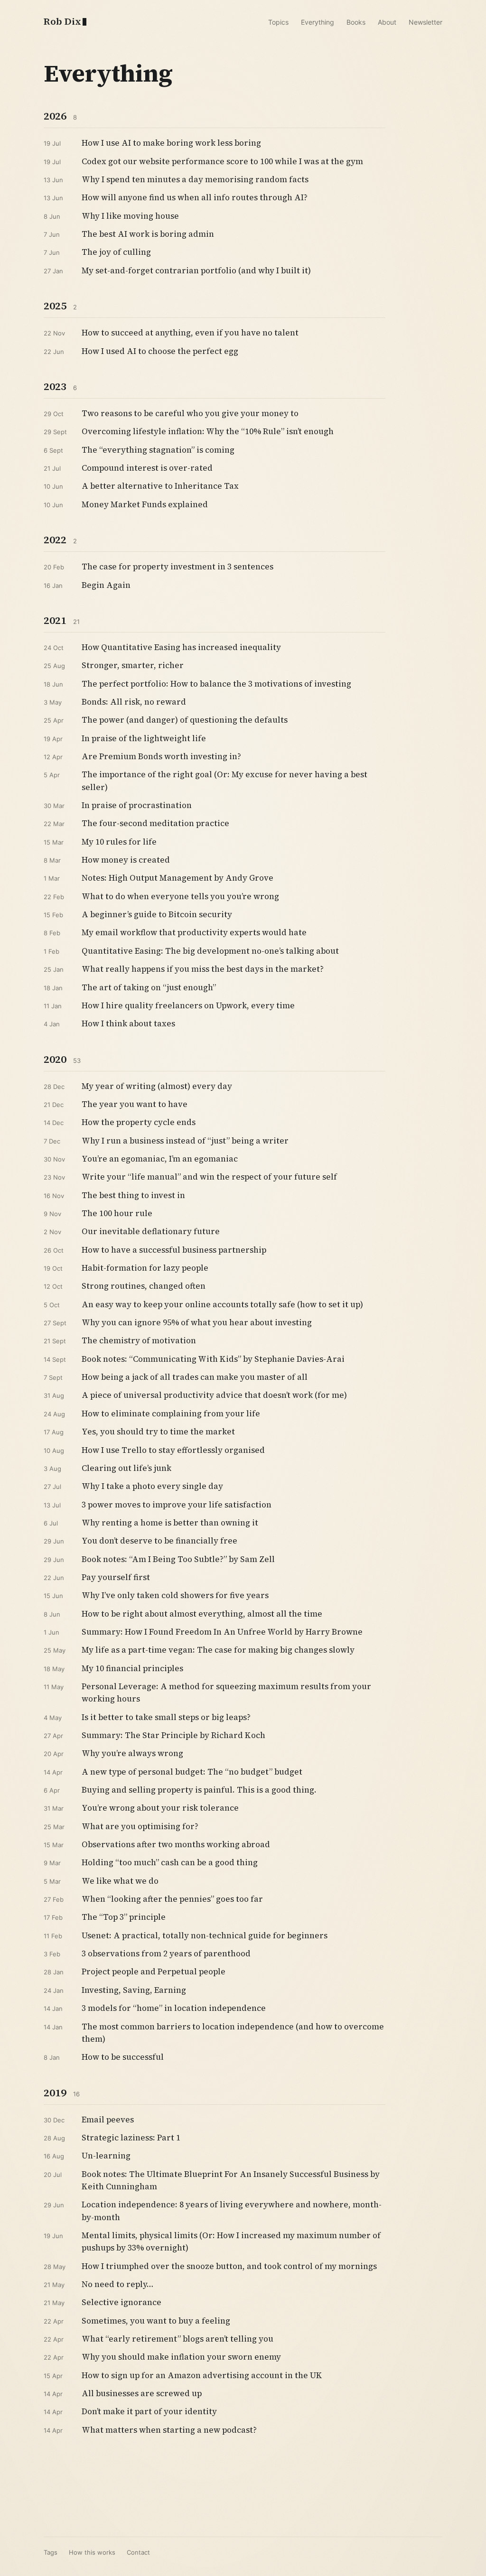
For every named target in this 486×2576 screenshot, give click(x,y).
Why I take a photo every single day (152, 1486)
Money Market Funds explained (145, 504)
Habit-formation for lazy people (145, 1268)
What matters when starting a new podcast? (169, 2430)
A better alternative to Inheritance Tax (160, 486)
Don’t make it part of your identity (149, 2411)
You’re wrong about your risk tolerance (160, 1808)
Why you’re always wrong (132, 1753)
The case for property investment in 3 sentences (178, 567)
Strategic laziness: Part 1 (131, 2138)
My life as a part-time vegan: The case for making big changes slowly (218, 1650)
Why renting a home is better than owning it (170, 1523)
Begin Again (106, 585)
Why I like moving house (130, 216)
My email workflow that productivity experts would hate (194, 932)
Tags (51, 2552)
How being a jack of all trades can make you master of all (195, 1377)
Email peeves (108, 2120)
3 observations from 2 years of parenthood (166, 1953)
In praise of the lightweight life (144, 738)
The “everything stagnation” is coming (158, 450)
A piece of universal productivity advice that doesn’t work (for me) (214, 1395)
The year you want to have (135, 1104)
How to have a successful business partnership (174, 1250)
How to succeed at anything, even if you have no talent (190, 333)
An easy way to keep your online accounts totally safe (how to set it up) (222, 1304)
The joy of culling (116, 252)
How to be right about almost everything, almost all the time (202, 1614)
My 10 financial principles (132, 1668)
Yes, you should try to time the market (158, 1432)
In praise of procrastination (137, 805)
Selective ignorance (121, 2302)
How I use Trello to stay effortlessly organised (173, 1450)
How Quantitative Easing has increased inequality (181, 647)
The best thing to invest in (133, 1195)
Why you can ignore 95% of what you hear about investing (197, 1322)
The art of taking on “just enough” (149, 987)
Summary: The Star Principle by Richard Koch (173, 1735)
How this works (92, 2552)
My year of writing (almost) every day (157, 1086)
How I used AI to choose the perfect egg (160, 351)
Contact (138, 2552)
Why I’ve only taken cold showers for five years (175, 1595)
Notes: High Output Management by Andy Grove (178, 878)
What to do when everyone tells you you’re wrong (180, 896)
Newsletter (425, 22)
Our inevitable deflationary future (151, 1231)
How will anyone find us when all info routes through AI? (195, 197)
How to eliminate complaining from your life (171, 1414)
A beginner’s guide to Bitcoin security (157, 914)
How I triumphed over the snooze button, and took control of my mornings (229, 2266)
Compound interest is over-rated (147, 468)
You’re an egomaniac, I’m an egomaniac (160, 1159)
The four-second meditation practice (155, 823)
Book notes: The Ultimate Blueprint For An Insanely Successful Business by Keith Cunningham (231, 2180)
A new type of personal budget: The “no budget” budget (192, 1772)
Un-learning (106, 2156)
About (387, 22)
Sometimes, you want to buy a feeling (156, 2321)
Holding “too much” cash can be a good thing (170, 1862)
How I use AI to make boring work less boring (171, 143)
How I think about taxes (128, 1023)
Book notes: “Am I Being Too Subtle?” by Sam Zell (178, 1559)
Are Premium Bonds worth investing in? (161, 756)
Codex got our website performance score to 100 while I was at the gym (222, 161)
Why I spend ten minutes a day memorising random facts (195, 179)
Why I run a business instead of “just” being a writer (185, 1141)
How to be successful (123, 2057)
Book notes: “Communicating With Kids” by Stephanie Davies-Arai (213, 1359)
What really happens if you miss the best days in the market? (203, 969)
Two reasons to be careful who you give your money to (190, 413)
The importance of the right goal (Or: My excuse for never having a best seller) (224, 781)
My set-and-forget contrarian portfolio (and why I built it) (196, 270)
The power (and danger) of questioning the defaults (185, 720)
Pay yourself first (116, 1577)
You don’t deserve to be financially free (159, 1541)
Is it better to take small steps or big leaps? (166, 1717)
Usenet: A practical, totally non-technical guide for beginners (205, 1935)
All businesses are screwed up (142, 2393)
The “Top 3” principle (124, 1917)
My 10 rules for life (119, 842)
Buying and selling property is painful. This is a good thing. (199, 1790)
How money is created (126, 860)
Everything (318, 22)
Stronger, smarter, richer (133, 665)
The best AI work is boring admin (148, 234)
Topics (278, 22)
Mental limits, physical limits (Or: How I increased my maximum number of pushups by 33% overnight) (231, 2241)
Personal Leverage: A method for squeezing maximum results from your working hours (226, 1693)
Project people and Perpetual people (154, 1972)
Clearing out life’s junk (126, 1468)
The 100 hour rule (117, 1213)
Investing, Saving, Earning (134, 1990)
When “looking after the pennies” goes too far (172, 1899)
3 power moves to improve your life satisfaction (177, 1505)
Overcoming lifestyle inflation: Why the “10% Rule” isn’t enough (208, 431)
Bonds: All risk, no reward (134, 702)
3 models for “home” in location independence (174, 2008)
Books (356, 22)
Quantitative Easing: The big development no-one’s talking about (210, 951)
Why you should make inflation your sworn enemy (181, 2357)
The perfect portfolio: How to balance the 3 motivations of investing (216, 684)
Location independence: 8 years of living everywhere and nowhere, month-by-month (232, 2211)
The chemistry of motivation (139, 1340)
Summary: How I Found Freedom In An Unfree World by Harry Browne (222, 1632)
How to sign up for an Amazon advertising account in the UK (202, 2375)
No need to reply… (117, 2284)
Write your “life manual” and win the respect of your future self (209, 1177)
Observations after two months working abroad (176, 1844)
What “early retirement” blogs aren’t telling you (178, 2339)
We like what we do (120, 1881)
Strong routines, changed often (144, 1286)
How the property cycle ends (139, 1122)
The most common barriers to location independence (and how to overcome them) (233, 2033)
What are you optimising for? (140, 1826)
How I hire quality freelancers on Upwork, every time (188, 1005)
